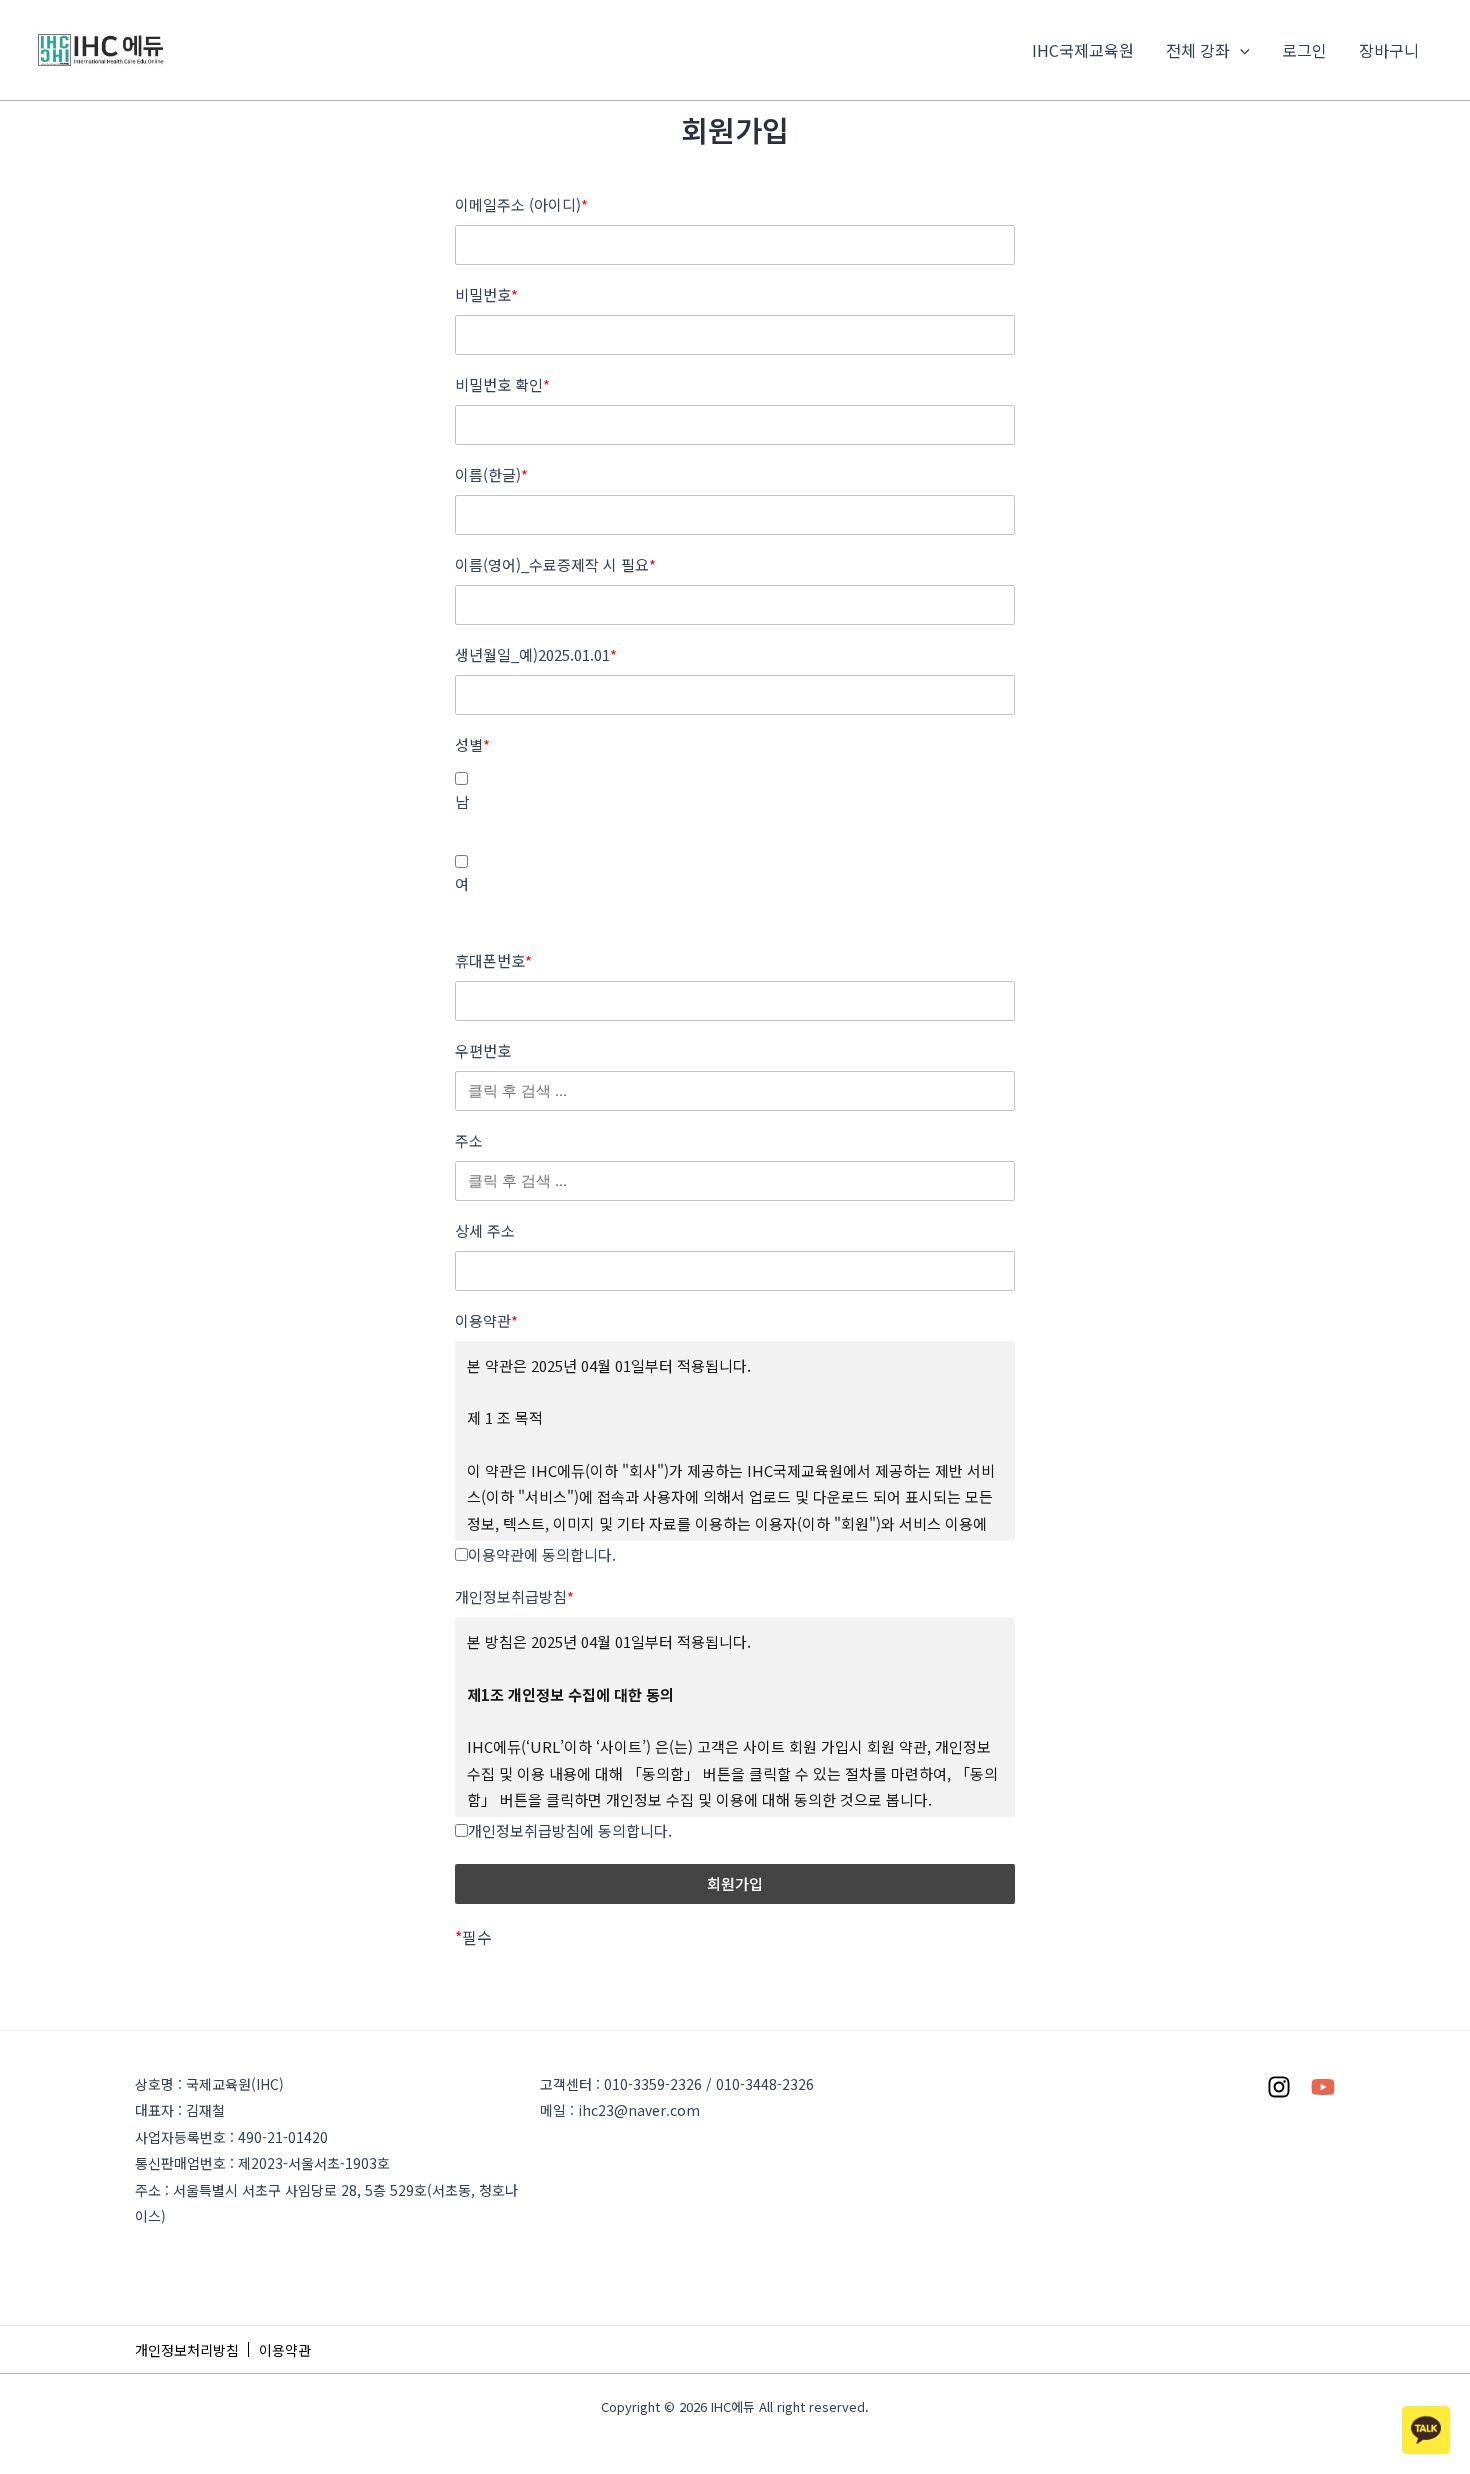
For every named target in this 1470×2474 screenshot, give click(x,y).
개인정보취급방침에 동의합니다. (570, 1830)
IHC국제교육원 (1083, 50)
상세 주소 (485, 1231)
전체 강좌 (1198, 50)
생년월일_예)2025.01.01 (536, 655)
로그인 (1304, 50)
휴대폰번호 (493, 961)
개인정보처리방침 (187, 2350)
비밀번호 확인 (502, 385)
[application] (1240, 50)
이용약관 (486, 1321)
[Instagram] (1279, 2087)
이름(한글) (491, 475)
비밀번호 (486, 295)
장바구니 (1389, 50)
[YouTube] (1323, 2087)
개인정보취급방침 (514, 1597)
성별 (472, 745)
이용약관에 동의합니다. (542, 1554)
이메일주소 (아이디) (521, 205)
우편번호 (483, 1051)
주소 (469, 1141)
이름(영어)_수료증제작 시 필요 (555, 565)
